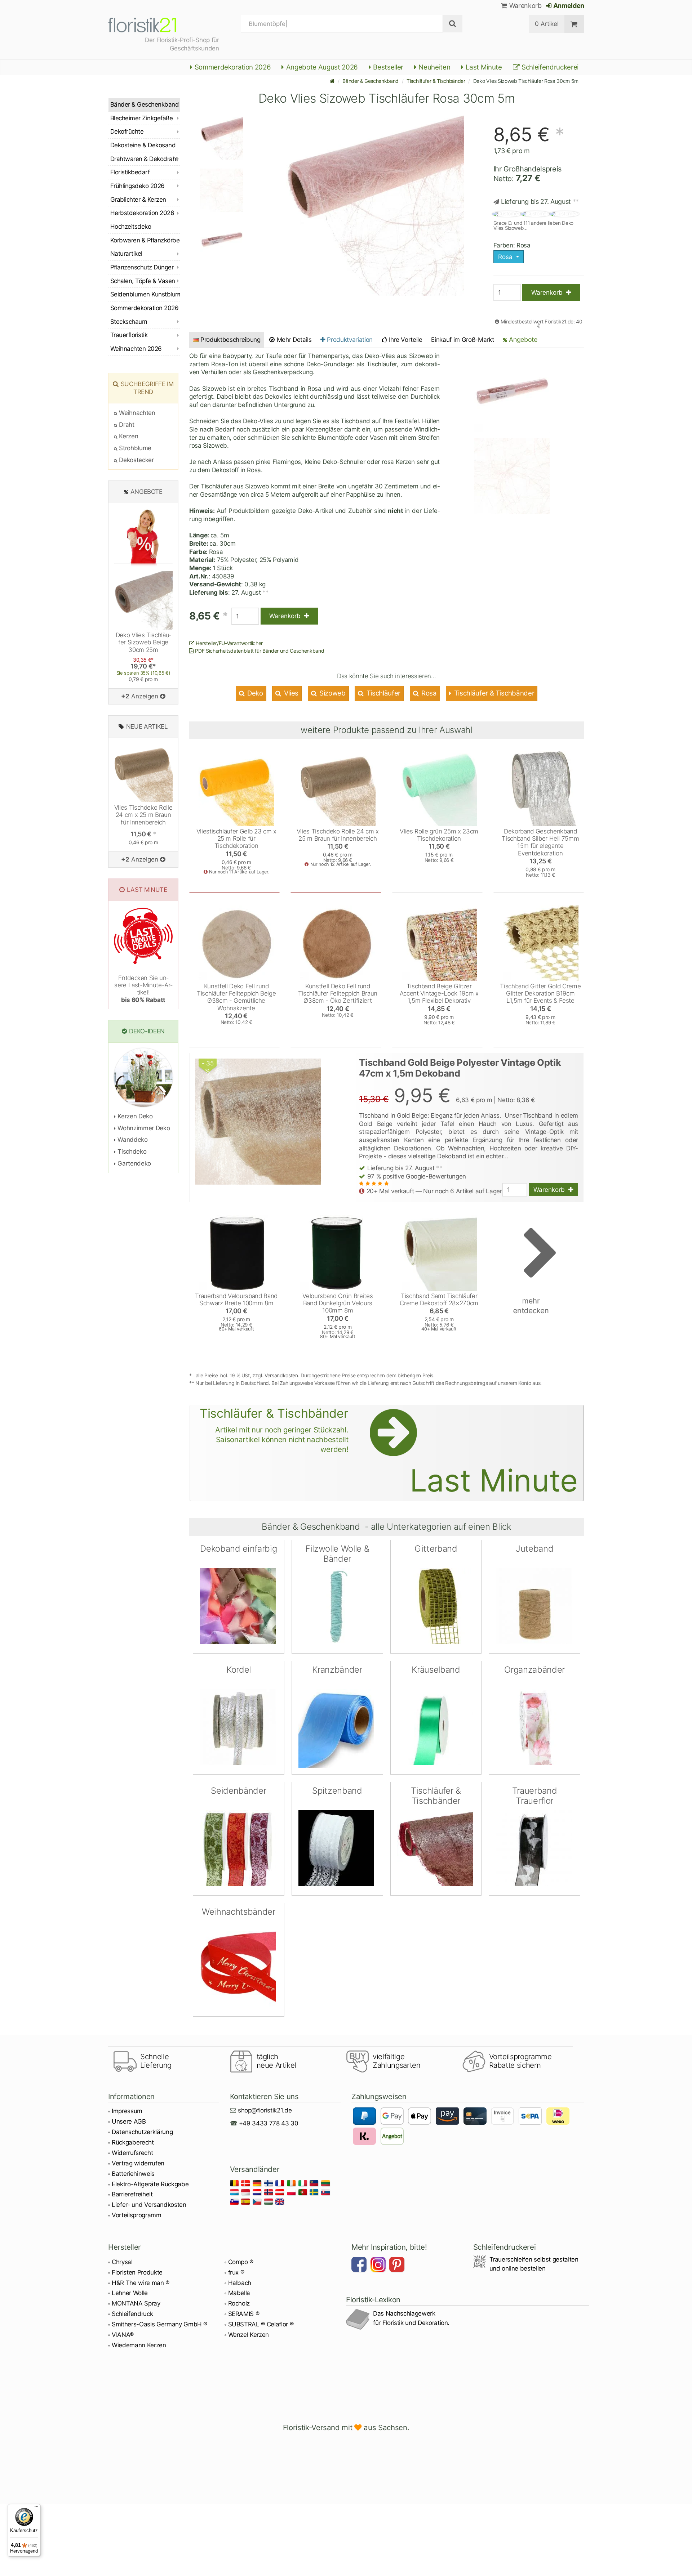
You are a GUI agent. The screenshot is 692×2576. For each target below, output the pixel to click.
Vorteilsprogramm (137, 2215)
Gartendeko (134, 1163)
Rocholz (239, 2303)
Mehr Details (293, 340)
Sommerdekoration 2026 (232, 67)
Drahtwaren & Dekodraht (144, 159)
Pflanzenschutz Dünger (142, 267)
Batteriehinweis (133, 2174)
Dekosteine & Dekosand (143, 145)
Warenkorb (524, 6)
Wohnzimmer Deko (143, 1128)
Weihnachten (136, 413)
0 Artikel (547, 24)
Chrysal (122, 2262)
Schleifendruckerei (549, 67)
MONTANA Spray (136, 2303)
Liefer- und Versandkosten (149, 2205)
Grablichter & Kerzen (138, 200)
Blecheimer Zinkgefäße (141, 118)
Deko (254, 693)
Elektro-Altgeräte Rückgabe (150, 2184)
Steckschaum (129, 322)
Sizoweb (331, 693)
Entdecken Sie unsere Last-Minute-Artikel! (143, 989)
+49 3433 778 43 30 (269, 2123)
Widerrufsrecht (132, 2153)
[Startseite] (332, 81)
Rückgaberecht (133, 2142)
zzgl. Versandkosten (275, 1375)
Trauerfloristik (129, 335)
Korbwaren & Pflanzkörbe (145, 240)
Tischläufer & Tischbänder (436, 81)
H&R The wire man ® (141, 2283)
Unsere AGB (129, 2121)
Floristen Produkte (137, 2272)
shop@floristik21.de (265, 2110)
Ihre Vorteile (405, 340)
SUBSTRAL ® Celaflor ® (261, 2324)
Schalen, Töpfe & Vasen (143, 281)
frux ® (236, 2272)
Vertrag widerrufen (138, 2163)
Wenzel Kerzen (249, 2335)
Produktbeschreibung (230, 340)
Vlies (290, 693)
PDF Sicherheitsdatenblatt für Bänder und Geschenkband (259, 651)
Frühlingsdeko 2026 (137, 186)
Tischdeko (131, 1151)
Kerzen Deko (134, 1116)
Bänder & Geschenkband (371, 81)
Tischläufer (383, 693)
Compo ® (241, 2262)
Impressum (127, 2111)
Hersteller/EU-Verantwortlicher (229, 643)
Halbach (240, 2283)
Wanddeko (132, 1140)
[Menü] (36, 2508)
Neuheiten (434, 67)
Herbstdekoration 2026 (142, 213)
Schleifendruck (132, 2314)
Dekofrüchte (127, 131)
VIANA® (123, 2335)
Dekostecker (136, 460)
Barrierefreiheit (132, 2194)
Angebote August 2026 (321, 67)
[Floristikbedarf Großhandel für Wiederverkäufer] (151, 24)
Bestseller (387, 67)
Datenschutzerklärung (142, 2132)
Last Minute (483, 67)
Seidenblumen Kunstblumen (145, 294)
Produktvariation (349, 340)
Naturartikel (126, 254)
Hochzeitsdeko (131, 227)
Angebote (522, 339)
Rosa (428, 693)
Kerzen (128, 436)
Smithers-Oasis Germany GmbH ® (159, 2324)
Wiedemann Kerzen (139, 2345)
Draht (126, 425)
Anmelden (568, 6)
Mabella (239, 2293)
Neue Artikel (147, 726)
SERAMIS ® (244, 2314)
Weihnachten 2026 (136, 349)
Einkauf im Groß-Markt (462, 340)
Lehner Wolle (130, 2293)
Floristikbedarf (130, 172)
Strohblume (134, 448)
